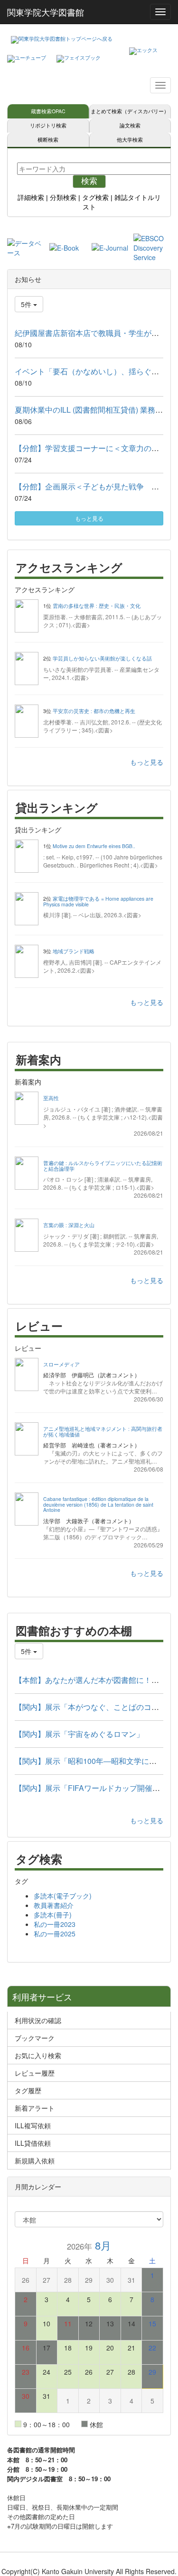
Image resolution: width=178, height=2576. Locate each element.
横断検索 (48, 140)
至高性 (51, 1098)
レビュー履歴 (35, 2073)
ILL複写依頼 (33, 2125)
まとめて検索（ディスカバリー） (130, 111)
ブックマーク (35, 2038)
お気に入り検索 (38, 2055)
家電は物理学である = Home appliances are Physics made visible (98, 901)
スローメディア (61, 1364)
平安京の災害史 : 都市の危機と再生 (94, 711)
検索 (89, 181)
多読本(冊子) (53, 1915)
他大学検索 (130, 140)
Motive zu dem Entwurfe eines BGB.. (94, 846)
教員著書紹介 (54, 1905)
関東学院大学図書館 (46, 12)
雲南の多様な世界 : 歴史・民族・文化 (97, 606)
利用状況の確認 (38, 2020)
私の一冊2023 (55, 1924)
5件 (27, 304)
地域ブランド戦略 (74, 951)
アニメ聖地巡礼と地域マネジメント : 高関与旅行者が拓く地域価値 (103, 1432)
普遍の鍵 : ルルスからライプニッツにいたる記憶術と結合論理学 (103, 1166)
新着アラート (35, 2108)
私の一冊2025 (55, 1934)
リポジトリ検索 (48, 125)
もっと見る (89, 518)
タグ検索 (95, 198)
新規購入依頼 (35, 2160)
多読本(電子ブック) (63, 1896)
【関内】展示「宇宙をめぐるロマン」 (79, 1734)
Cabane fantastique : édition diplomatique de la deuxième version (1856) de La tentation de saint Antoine (98, 1504)
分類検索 (63, 198)
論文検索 (130, 125)
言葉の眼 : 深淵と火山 (69, 1225)
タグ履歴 (28, 2090)
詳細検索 (31, 198)
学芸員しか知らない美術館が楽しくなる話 (102, 658)
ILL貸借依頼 (33, 2143)
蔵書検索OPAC (48, 111)
